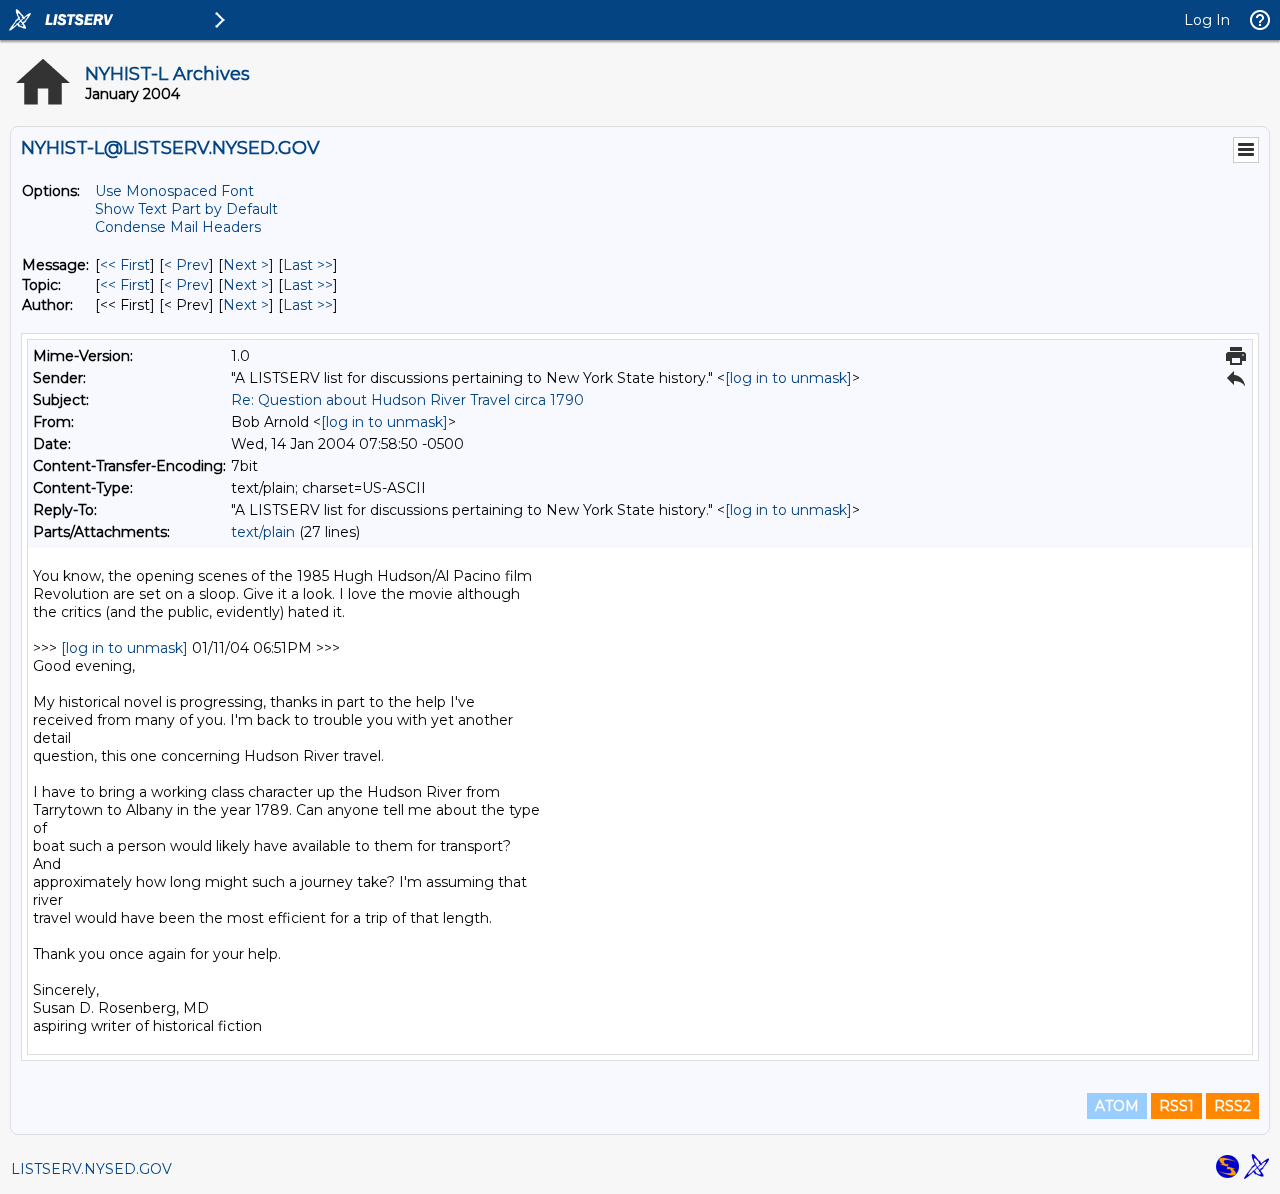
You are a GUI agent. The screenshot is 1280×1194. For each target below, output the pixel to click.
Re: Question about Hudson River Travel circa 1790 (407, 400)
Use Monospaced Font (174, 191)
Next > (246, 265)
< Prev (186, 265)
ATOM (1117, 1106)
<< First (125, 265)
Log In (1207, 20)
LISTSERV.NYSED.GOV (91, 1169)
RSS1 (1176, 1106)
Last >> (308, 265)
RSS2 (1232, 1106)
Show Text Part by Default (186, 209)
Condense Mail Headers (178, 227)
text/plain (263, 532)
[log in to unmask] (788, 378)
